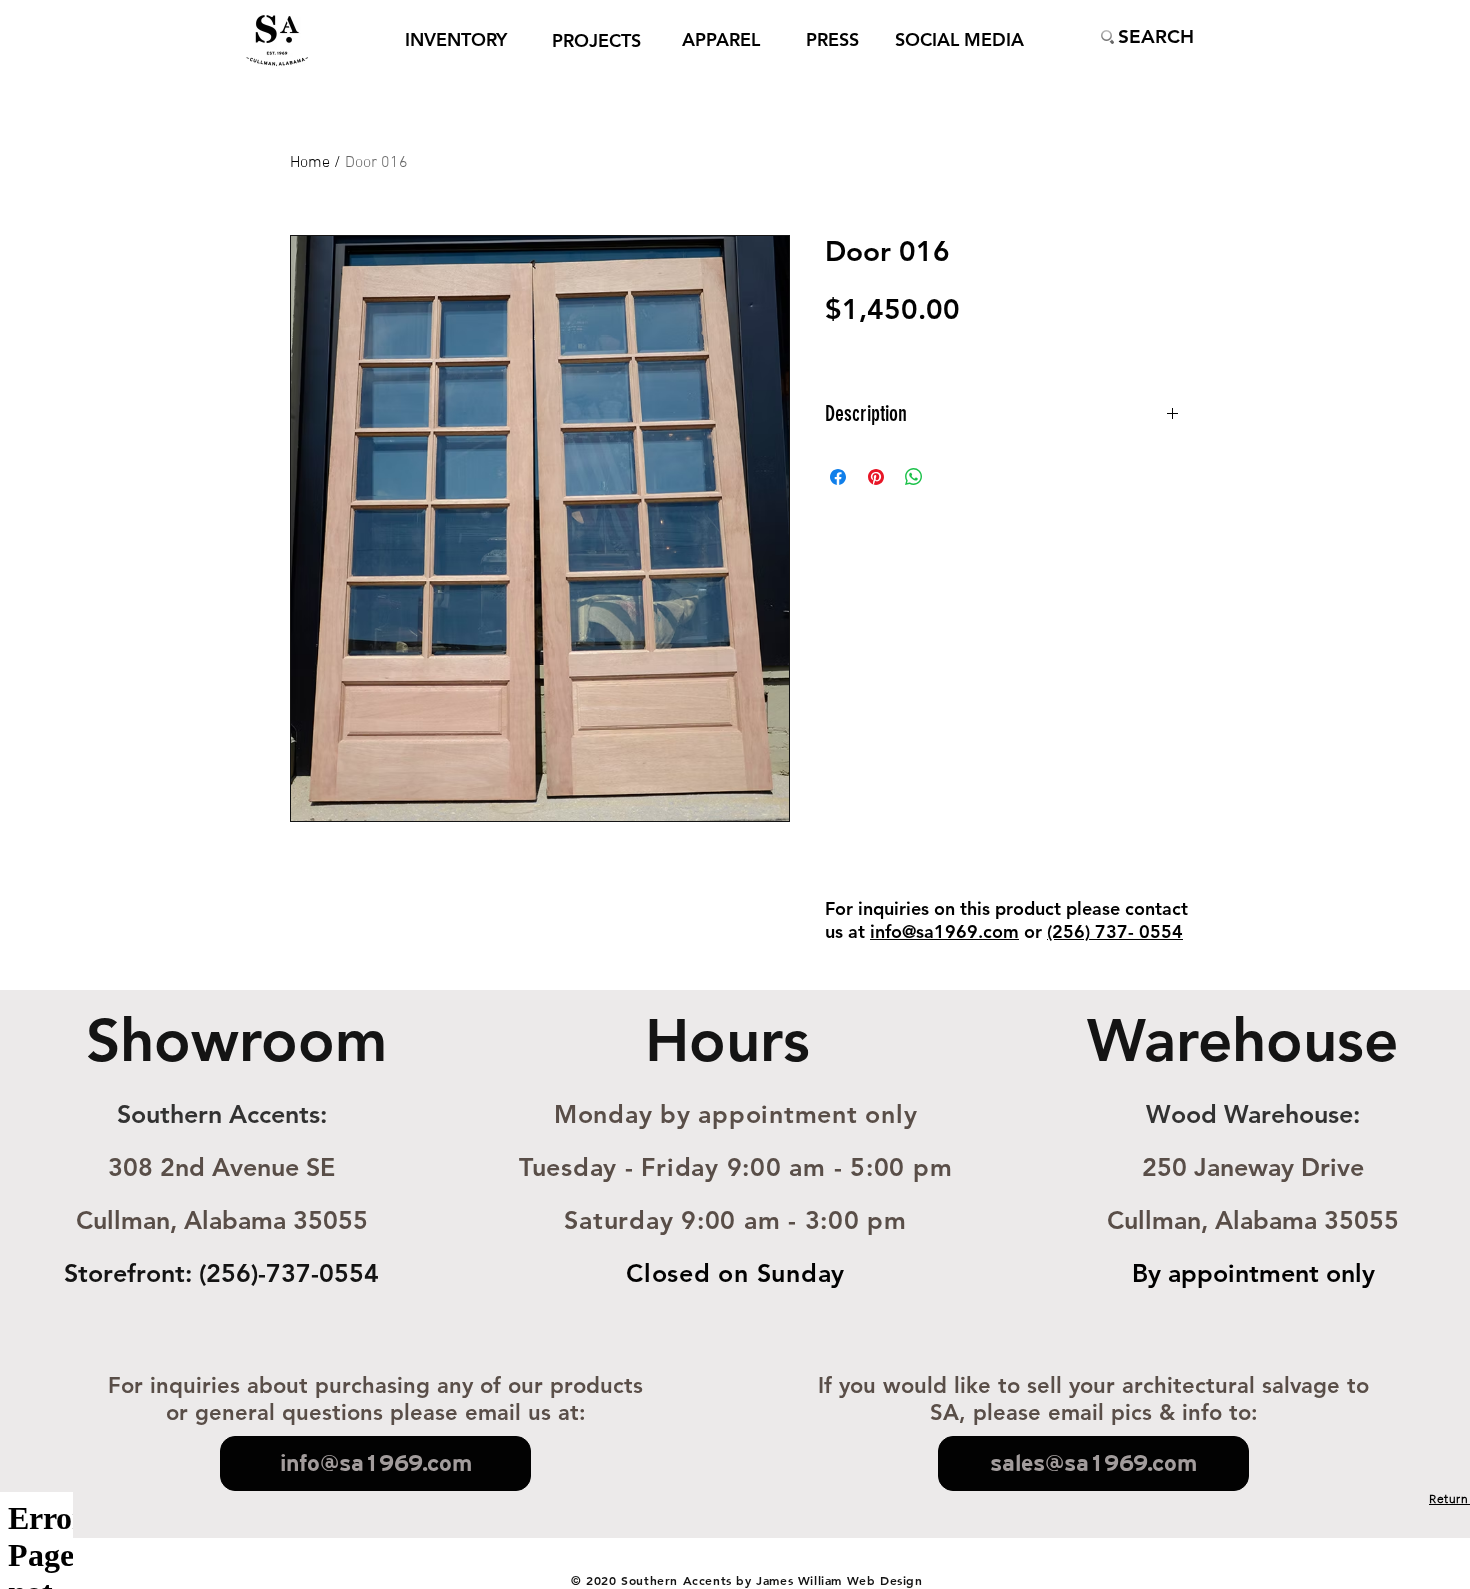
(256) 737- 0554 (1115, 931)
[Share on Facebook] (838, 477)
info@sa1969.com (944, 931)
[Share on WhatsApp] (914, 477)
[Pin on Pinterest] (876, 477)
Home (310, 163)
